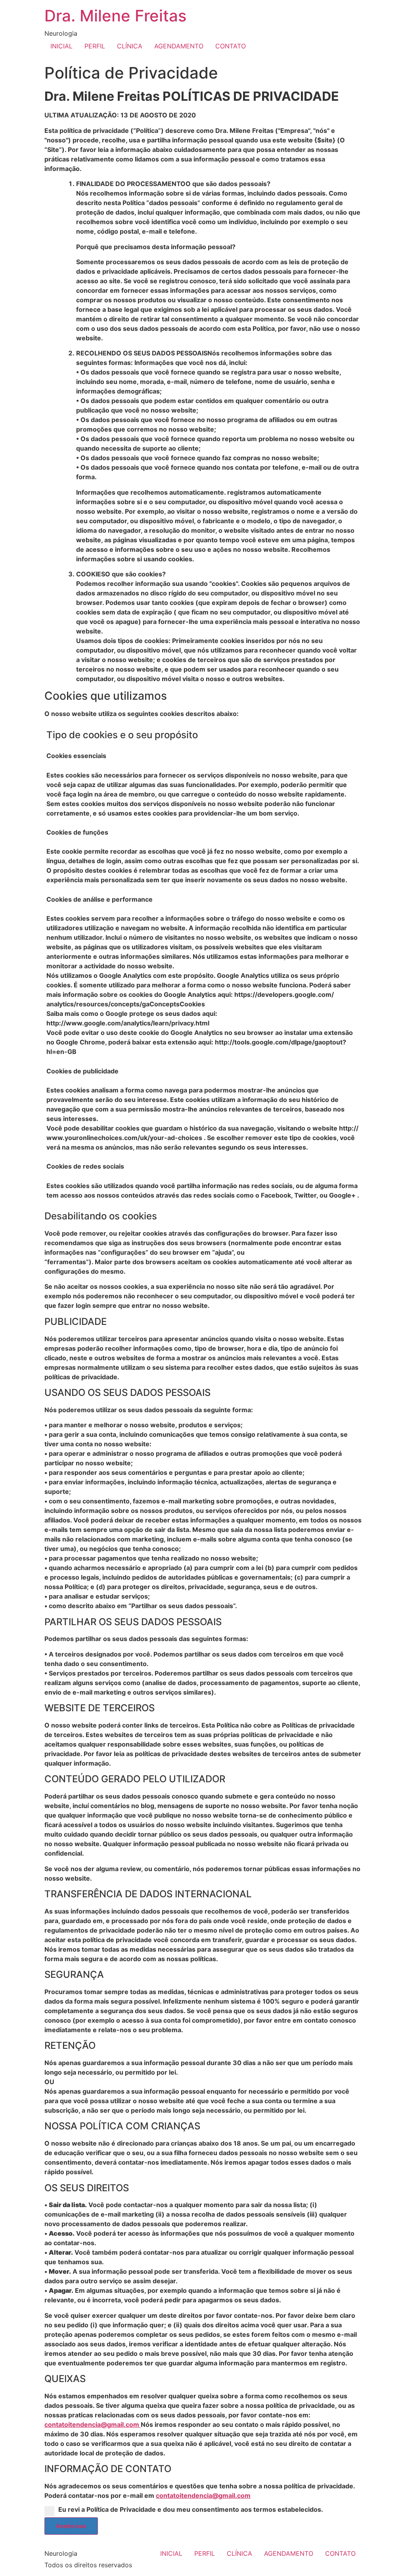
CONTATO (231, 46)
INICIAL (61, 46)
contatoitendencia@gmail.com (93, 2424)
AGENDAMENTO (179, 46)
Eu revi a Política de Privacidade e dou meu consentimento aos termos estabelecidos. (191, 2509)
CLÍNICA (130, 46)
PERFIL (95, 46)
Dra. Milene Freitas (115, 16)
